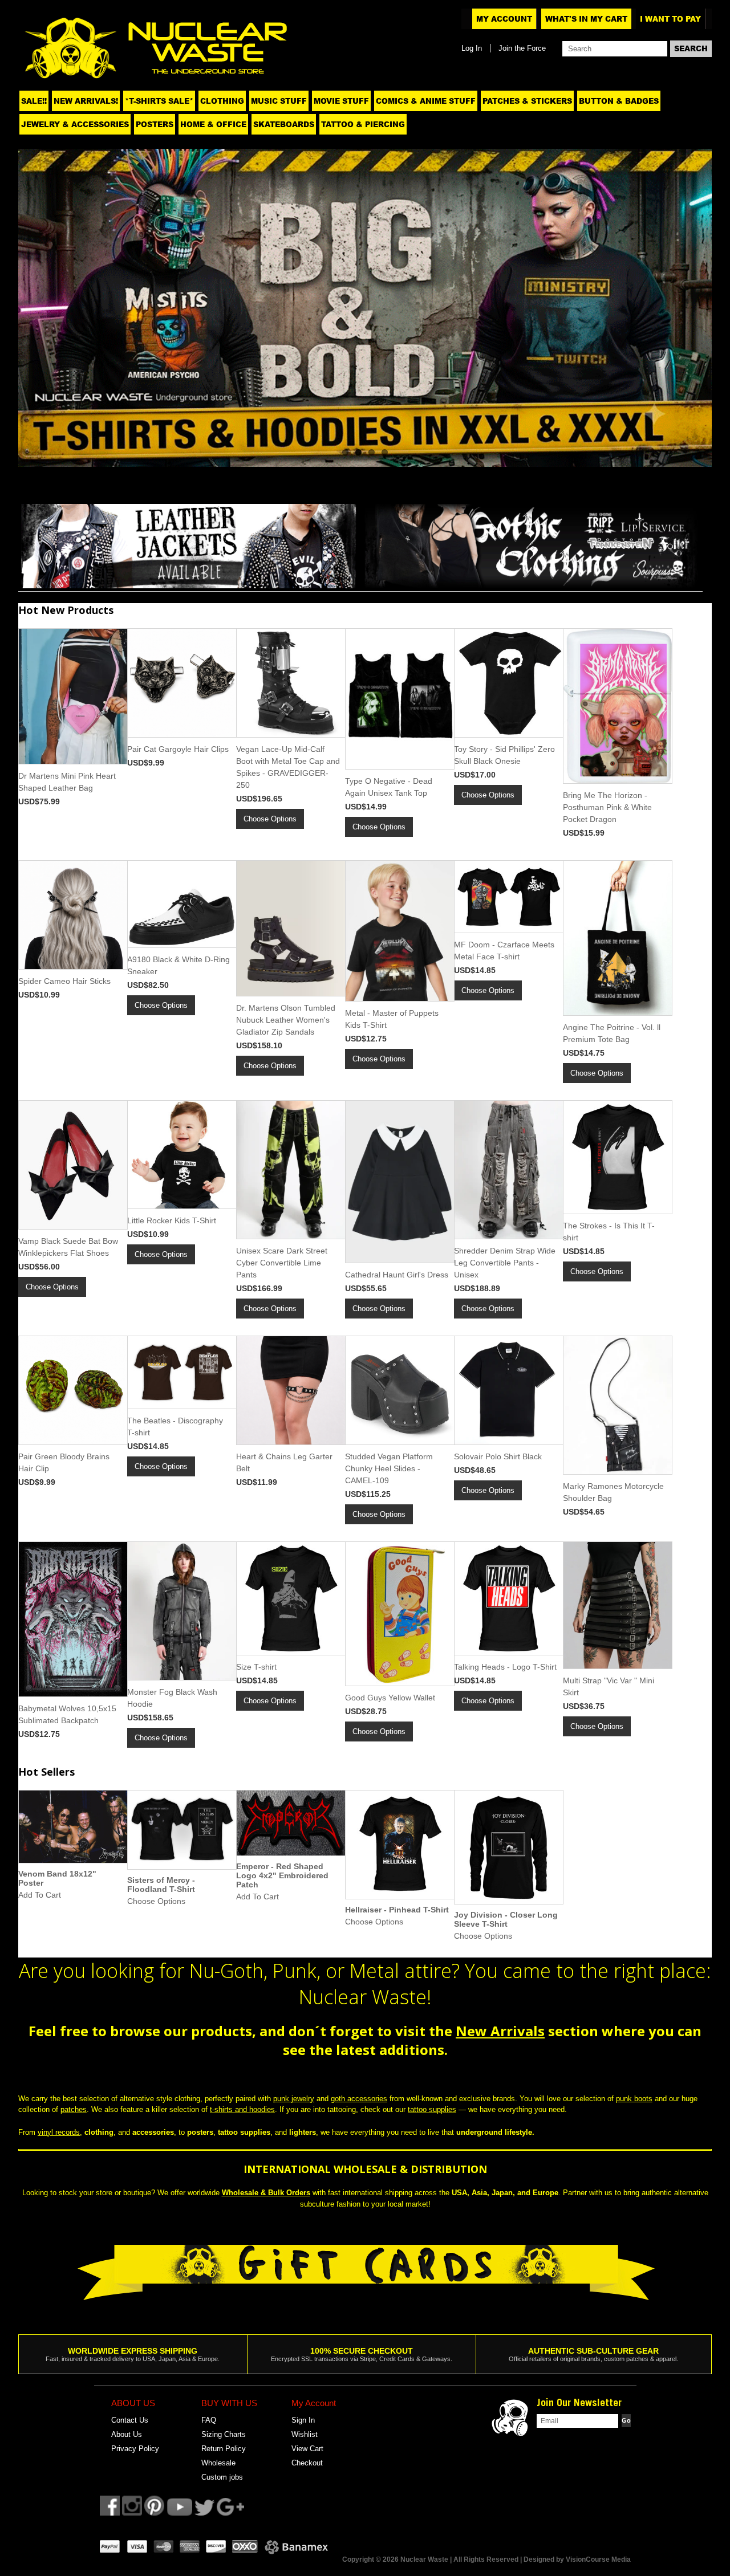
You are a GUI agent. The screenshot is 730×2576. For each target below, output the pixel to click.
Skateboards (284, 124)
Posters (155, 124)
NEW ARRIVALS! (86, 101)
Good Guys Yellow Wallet (390, 1698)
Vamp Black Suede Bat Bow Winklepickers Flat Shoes (68, 1247)
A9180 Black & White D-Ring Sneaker (179, 965)
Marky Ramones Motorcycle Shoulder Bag (613, 1492)
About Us (127, 2434)
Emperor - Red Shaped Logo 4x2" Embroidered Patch (282, 1875)
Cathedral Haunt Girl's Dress (397, 1275)
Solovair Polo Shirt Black (498, 1456)
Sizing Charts (224, 2434)
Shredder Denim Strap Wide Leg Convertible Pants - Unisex (505, 1263)
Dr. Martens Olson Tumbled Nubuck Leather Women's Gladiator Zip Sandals (286, 1020)
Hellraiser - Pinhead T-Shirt (397, 1910)
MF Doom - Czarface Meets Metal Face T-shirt (504, 951)
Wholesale (218, 2463)
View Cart (307, 2449)
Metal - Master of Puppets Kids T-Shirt (392, 1019)
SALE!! (34, 101)
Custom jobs (222, 2477)
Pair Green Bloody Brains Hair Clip (64, 1462)
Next (689, 305)
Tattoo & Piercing (363, 124)
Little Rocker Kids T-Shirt (172, 1220)
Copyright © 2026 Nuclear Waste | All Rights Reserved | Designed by (454, 2559)
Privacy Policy (135, 2449)
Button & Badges (619, 101)
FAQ (209, 2420)
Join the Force (522, 48)
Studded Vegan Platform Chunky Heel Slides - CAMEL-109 (389, 1468)
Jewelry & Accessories (75, 124)
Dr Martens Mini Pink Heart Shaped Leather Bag (67, 782)
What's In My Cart (586, 19)
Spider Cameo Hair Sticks (64, 981)
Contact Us (130, 2420)
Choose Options (270, 819)
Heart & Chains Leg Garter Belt (284, 1462)
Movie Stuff (341, 101)
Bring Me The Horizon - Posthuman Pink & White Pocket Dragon (607, 807)
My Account (504, 19)
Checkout (307, 2463)
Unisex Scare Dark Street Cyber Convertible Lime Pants (282, 1263)
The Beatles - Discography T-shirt (175, 1427)
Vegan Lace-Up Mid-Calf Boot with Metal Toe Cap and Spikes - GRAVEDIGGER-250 (288, 767)
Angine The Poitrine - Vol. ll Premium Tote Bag (612, 1033)
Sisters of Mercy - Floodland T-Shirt (161, 1885)
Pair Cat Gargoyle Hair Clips (178, 749)
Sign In (303, 2420)
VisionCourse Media (598, 2559)
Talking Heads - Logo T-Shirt (505, 1667)
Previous (41, 305)
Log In (472, 48)
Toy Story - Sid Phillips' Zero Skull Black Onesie (504, 755)
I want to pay (670, 19)
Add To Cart (40, 1895)
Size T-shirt (256, 1667)
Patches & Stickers (527, 101)
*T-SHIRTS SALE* (159, 101)
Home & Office (213, 124)
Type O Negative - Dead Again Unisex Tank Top (389, 787)
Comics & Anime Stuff (426, 101)
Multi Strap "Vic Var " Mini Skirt (609, 1686)
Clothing (222, 101)
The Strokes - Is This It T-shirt (609, 1232)
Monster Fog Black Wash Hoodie (172, 1698)
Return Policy (224, 2449)
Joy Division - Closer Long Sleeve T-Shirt (506, 1919)
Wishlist (305, 2434)
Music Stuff (279, 101)
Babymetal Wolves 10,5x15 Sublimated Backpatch (67, 1714)
